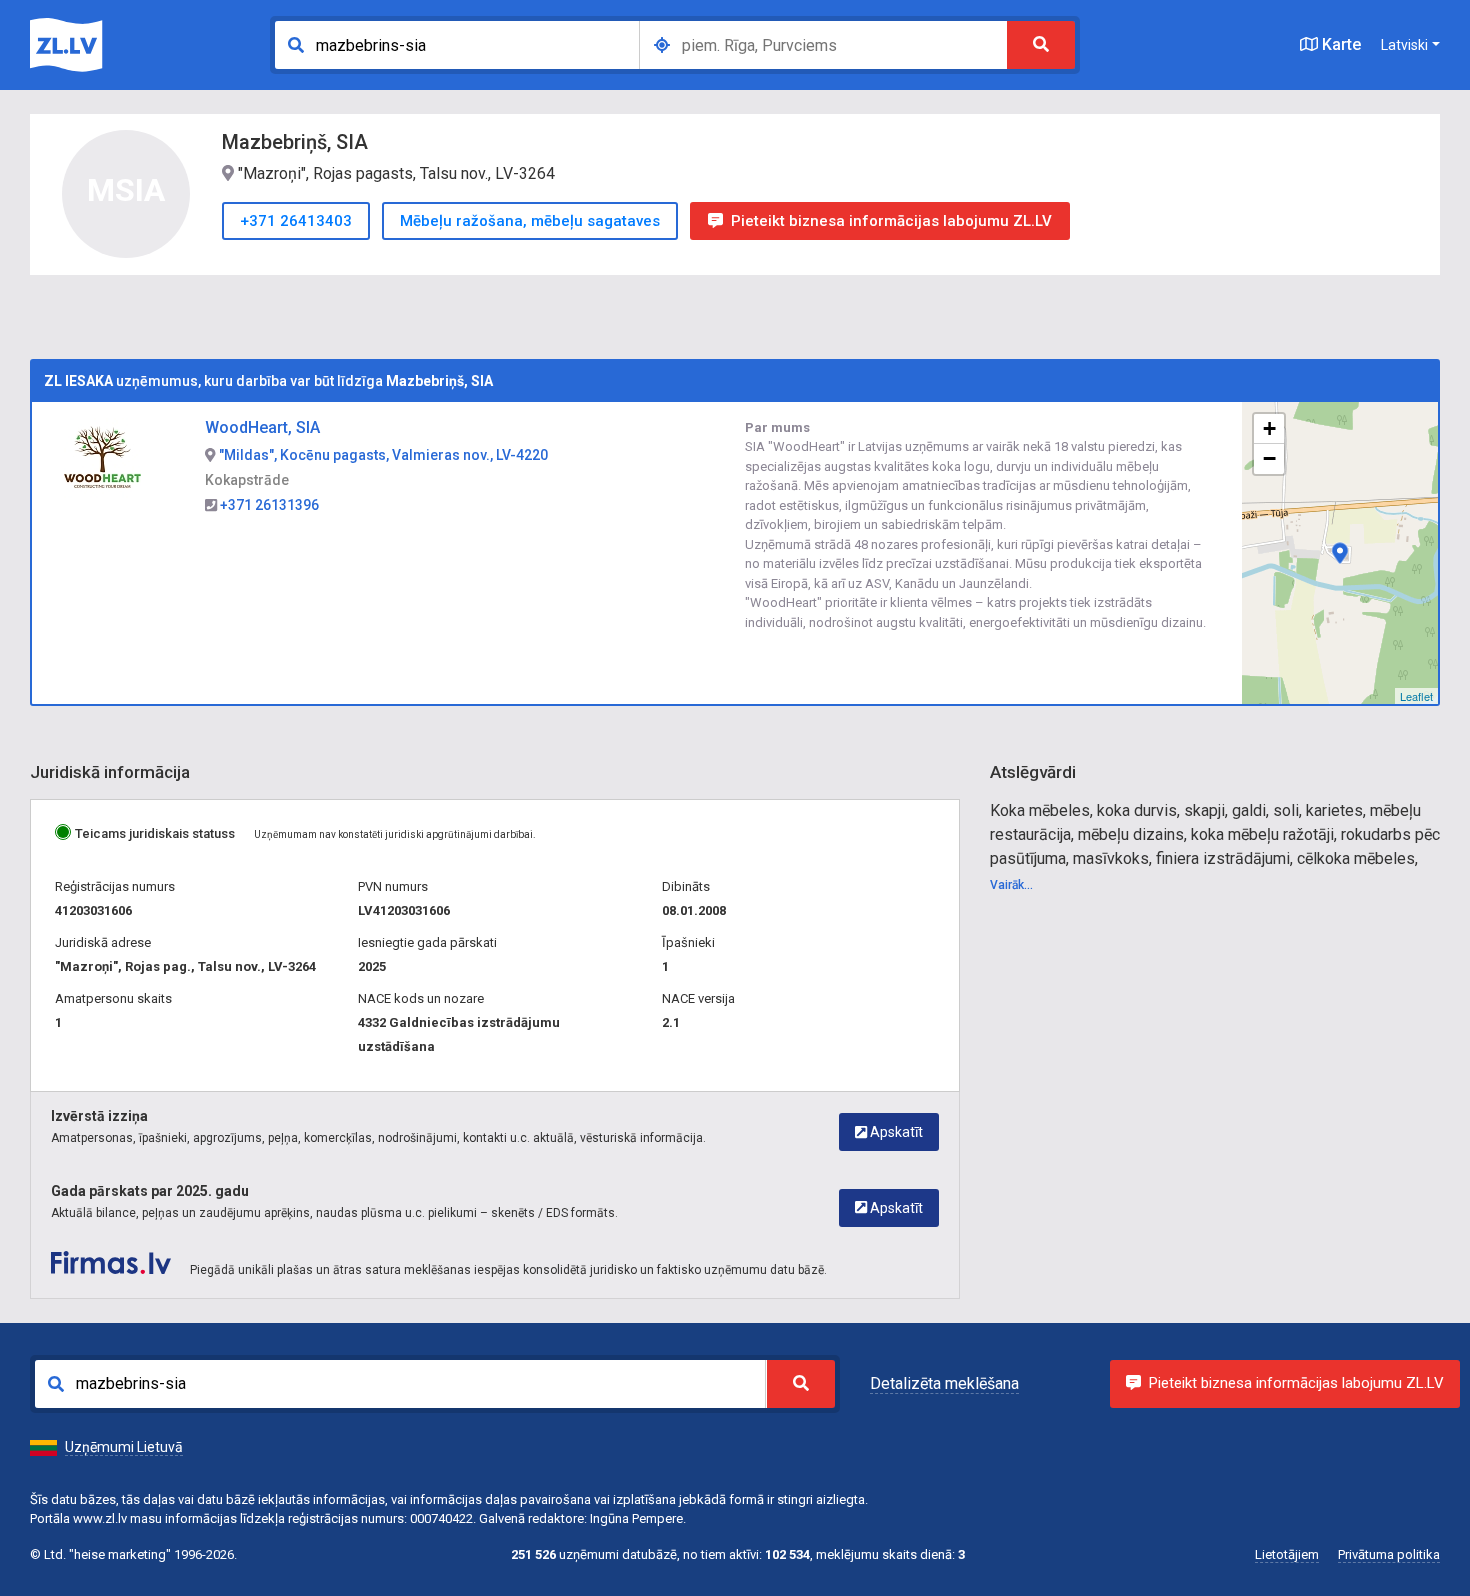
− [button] (1269, 458)
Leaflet (1416, 696)
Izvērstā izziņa (99, 1116)
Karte (1339, 44)
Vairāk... (1011, 885)
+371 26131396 (268, 505)
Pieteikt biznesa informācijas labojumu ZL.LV (891, 221)
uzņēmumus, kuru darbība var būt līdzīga (268, 381)
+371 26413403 (296, 221)
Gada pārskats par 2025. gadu (150, 1191)
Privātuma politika (1389, 1554)
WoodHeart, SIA (262, 427)
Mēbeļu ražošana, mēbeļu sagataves (530, 221)
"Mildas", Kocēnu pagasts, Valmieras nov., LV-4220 (382, 455)
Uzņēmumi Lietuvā (124, 1447)
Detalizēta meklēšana (944, 1383)
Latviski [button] (1404, 45)
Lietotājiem (1287, 1554)
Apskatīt (895, 1132)
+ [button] (1269, 428)
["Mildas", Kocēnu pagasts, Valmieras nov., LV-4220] (1340, 553)
